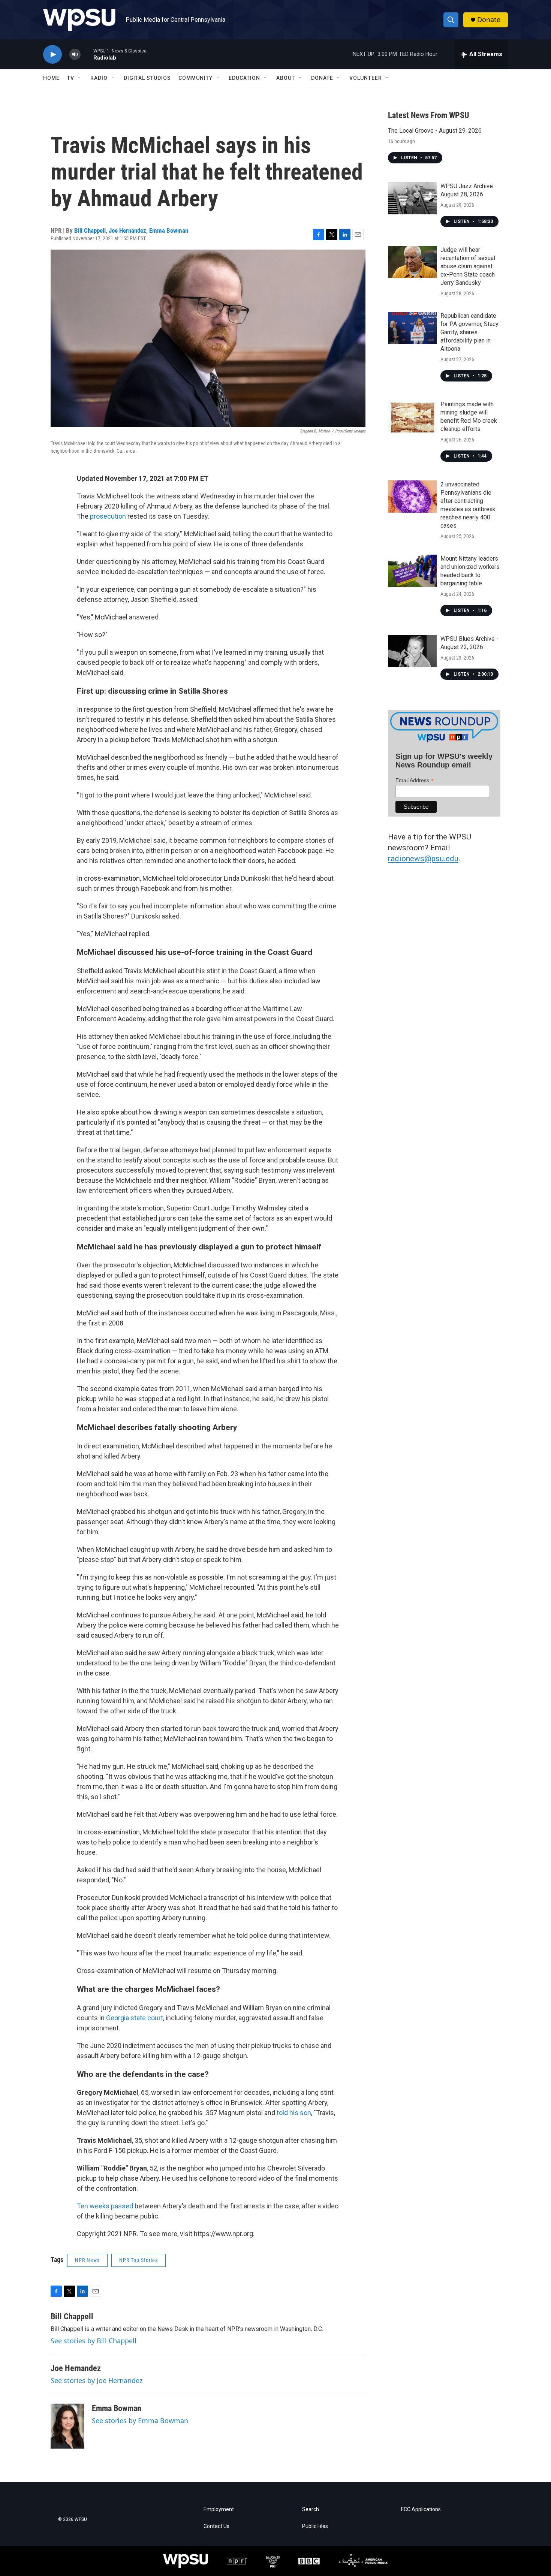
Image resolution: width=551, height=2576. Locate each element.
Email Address (415, 780)
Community (195, 78)
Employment (219, 2509)
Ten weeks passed (105, 2206)
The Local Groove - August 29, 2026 (435, 131)
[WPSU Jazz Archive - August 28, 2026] (412, 198)
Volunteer (366, 78)
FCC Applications (421, 2509)
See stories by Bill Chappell (94, 2341)
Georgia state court (135, 2018)
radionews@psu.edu (423, 859)
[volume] (75, 55)
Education (244, 78)
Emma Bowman (169, 230)
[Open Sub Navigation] (80, 78)
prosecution (109, 516)
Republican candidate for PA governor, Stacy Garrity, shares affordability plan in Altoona (469, 332)
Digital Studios (147, 78)
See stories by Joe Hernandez (97, 2380)
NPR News (87, 2260)
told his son (294, 2113)
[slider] (87, 54)
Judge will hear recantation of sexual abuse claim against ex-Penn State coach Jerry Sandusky (468, 266)
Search (311, 2509)
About (286, 78)
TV (71, 78)
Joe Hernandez (127, 230)
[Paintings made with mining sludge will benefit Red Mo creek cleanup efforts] (412, 416)
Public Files (315, 2526)
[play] (52, 55)
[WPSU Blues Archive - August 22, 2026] (412, 651)
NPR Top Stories (138, 2260)
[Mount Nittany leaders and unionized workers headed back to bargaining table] (412, 571)
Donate (489, 20)
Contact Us (216, 2526)
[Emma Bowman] (67, 2426)
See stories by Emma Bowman (140, 2420)
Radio (99, 78)
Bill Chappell (90, 230)
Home (51, 78)
